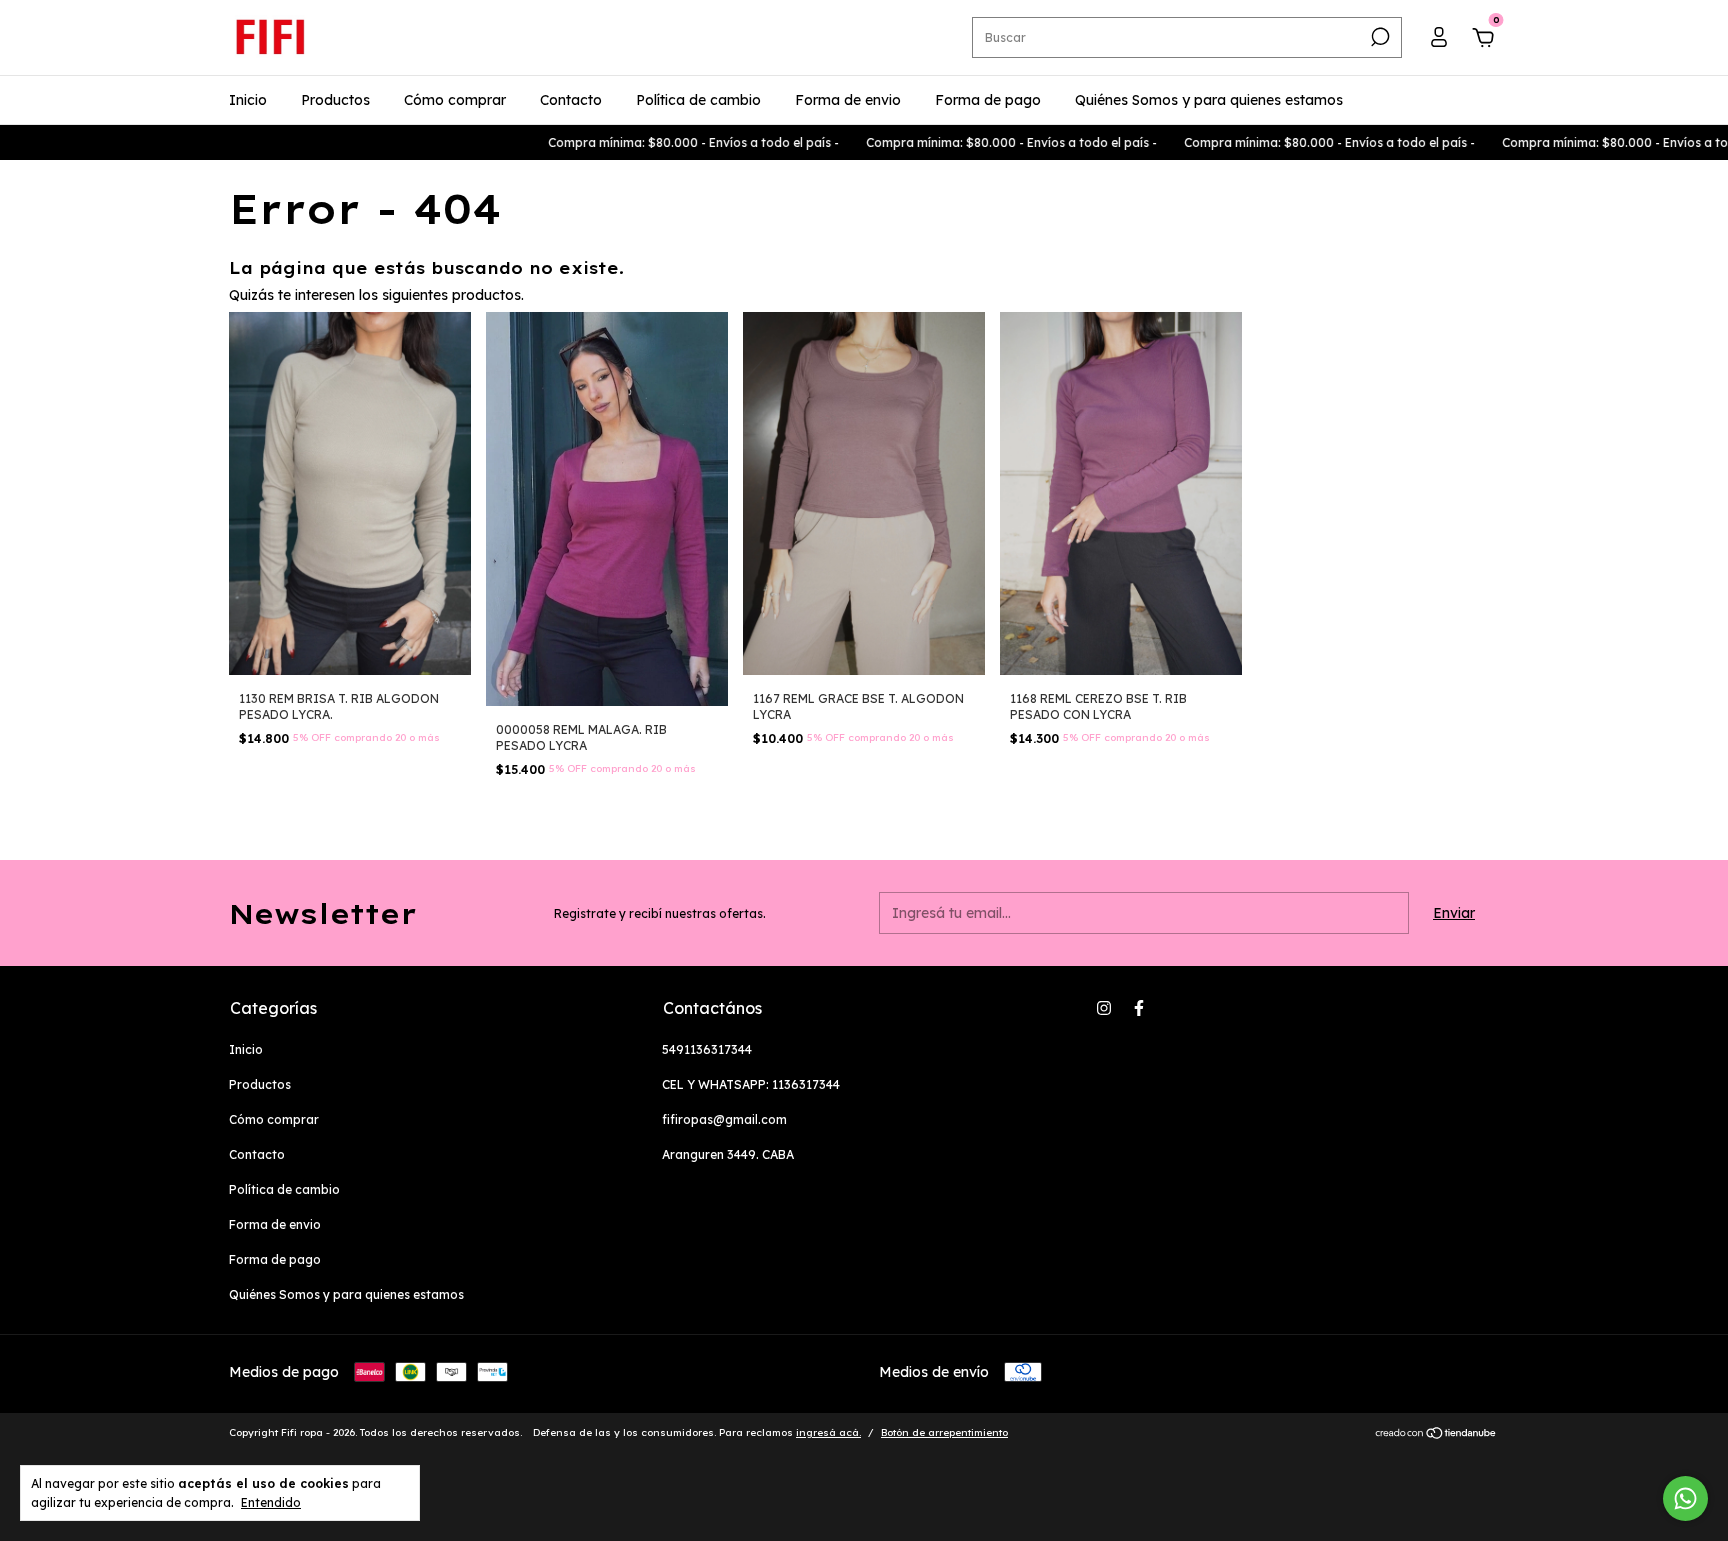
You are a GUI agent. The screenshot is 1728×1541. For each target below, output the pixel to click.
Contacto (571, 100)
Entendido (271, 1502)
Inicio (248, 100)
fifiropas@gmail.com (724, 1119)
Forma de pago (988, 100)
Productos (335, 100)
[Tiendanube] (1436, 1435)
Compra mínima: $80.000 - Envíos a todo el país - (634, 142)
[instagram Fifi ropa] (1104, 1008)
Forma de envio (848, 100)
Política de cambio (698, 100)
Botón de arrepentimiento (944, 1432)
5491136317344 (707, 1049)
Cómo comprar (455, 100)
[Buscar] (1378, 37)
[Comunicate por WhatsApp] (1685, 1498)
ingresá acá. (828, 1432)
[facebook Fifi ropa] (1139, 1008)
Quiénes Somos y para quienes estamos (1209, 100)
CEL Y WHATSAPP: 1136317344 (751, 1084)
